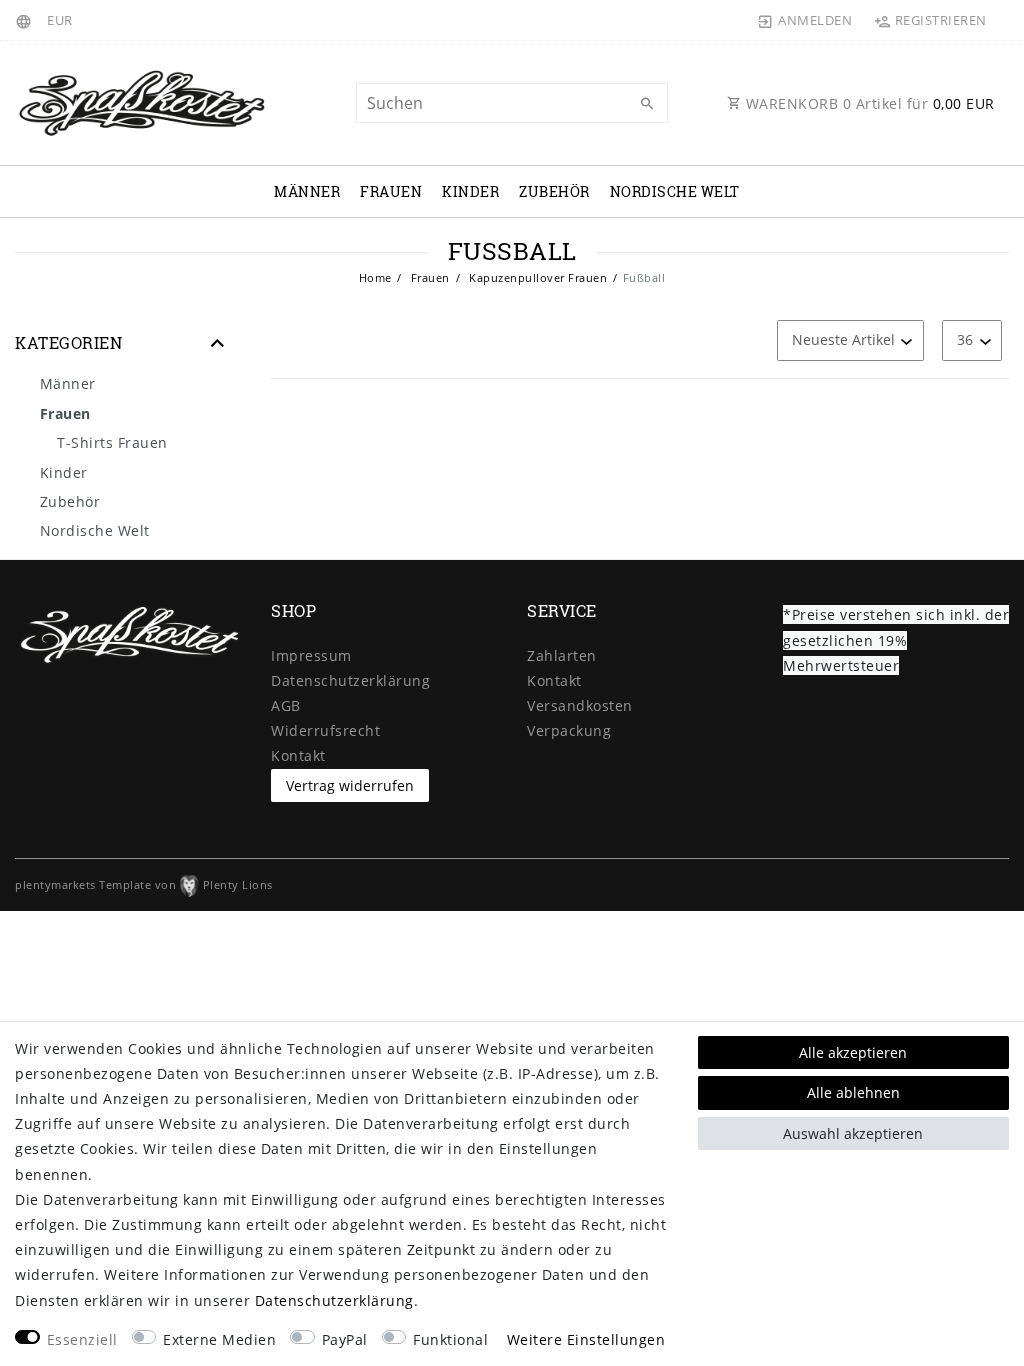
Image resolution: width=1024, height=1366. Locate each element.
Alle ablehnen (853, 1092)
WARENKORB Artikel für (868, 103)
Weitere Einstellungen (586, 1339)
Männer (307, 191)
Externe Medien (219, 1339)
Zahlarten (562, 655)
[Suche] (648, 104)
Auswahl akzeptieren (853, 1133)
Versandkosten (580, 705)
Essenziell (82, 1339)
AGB (286, 705)
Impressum (311, 655)
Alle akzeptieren (853, 1052)
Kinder (470, 191)
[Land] (26, 20)
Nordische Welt (675, 191)
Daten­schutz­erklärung (350, 680)
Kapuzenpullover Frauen (537, 277)
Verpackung (569, 730)
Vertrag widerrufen (350, 785)
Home (375, 277)
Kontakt (298, 755)
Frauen (391, 191)
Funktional (450, 1339)
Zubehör (554, 191)
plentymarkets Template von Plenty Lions (144, 884)
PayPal (345, 1339)
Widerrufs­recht (325, 730)
